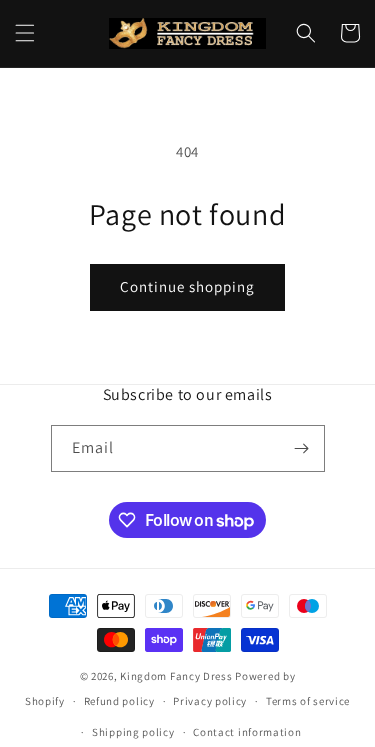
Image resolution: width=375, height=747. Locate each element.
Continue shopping (187, 286)
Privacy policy (210, 701)
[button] (25, 33)
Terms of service (308, 701)
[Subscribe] (302, 448)
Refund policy (119, 701)
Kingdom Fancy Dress (176, 676)
